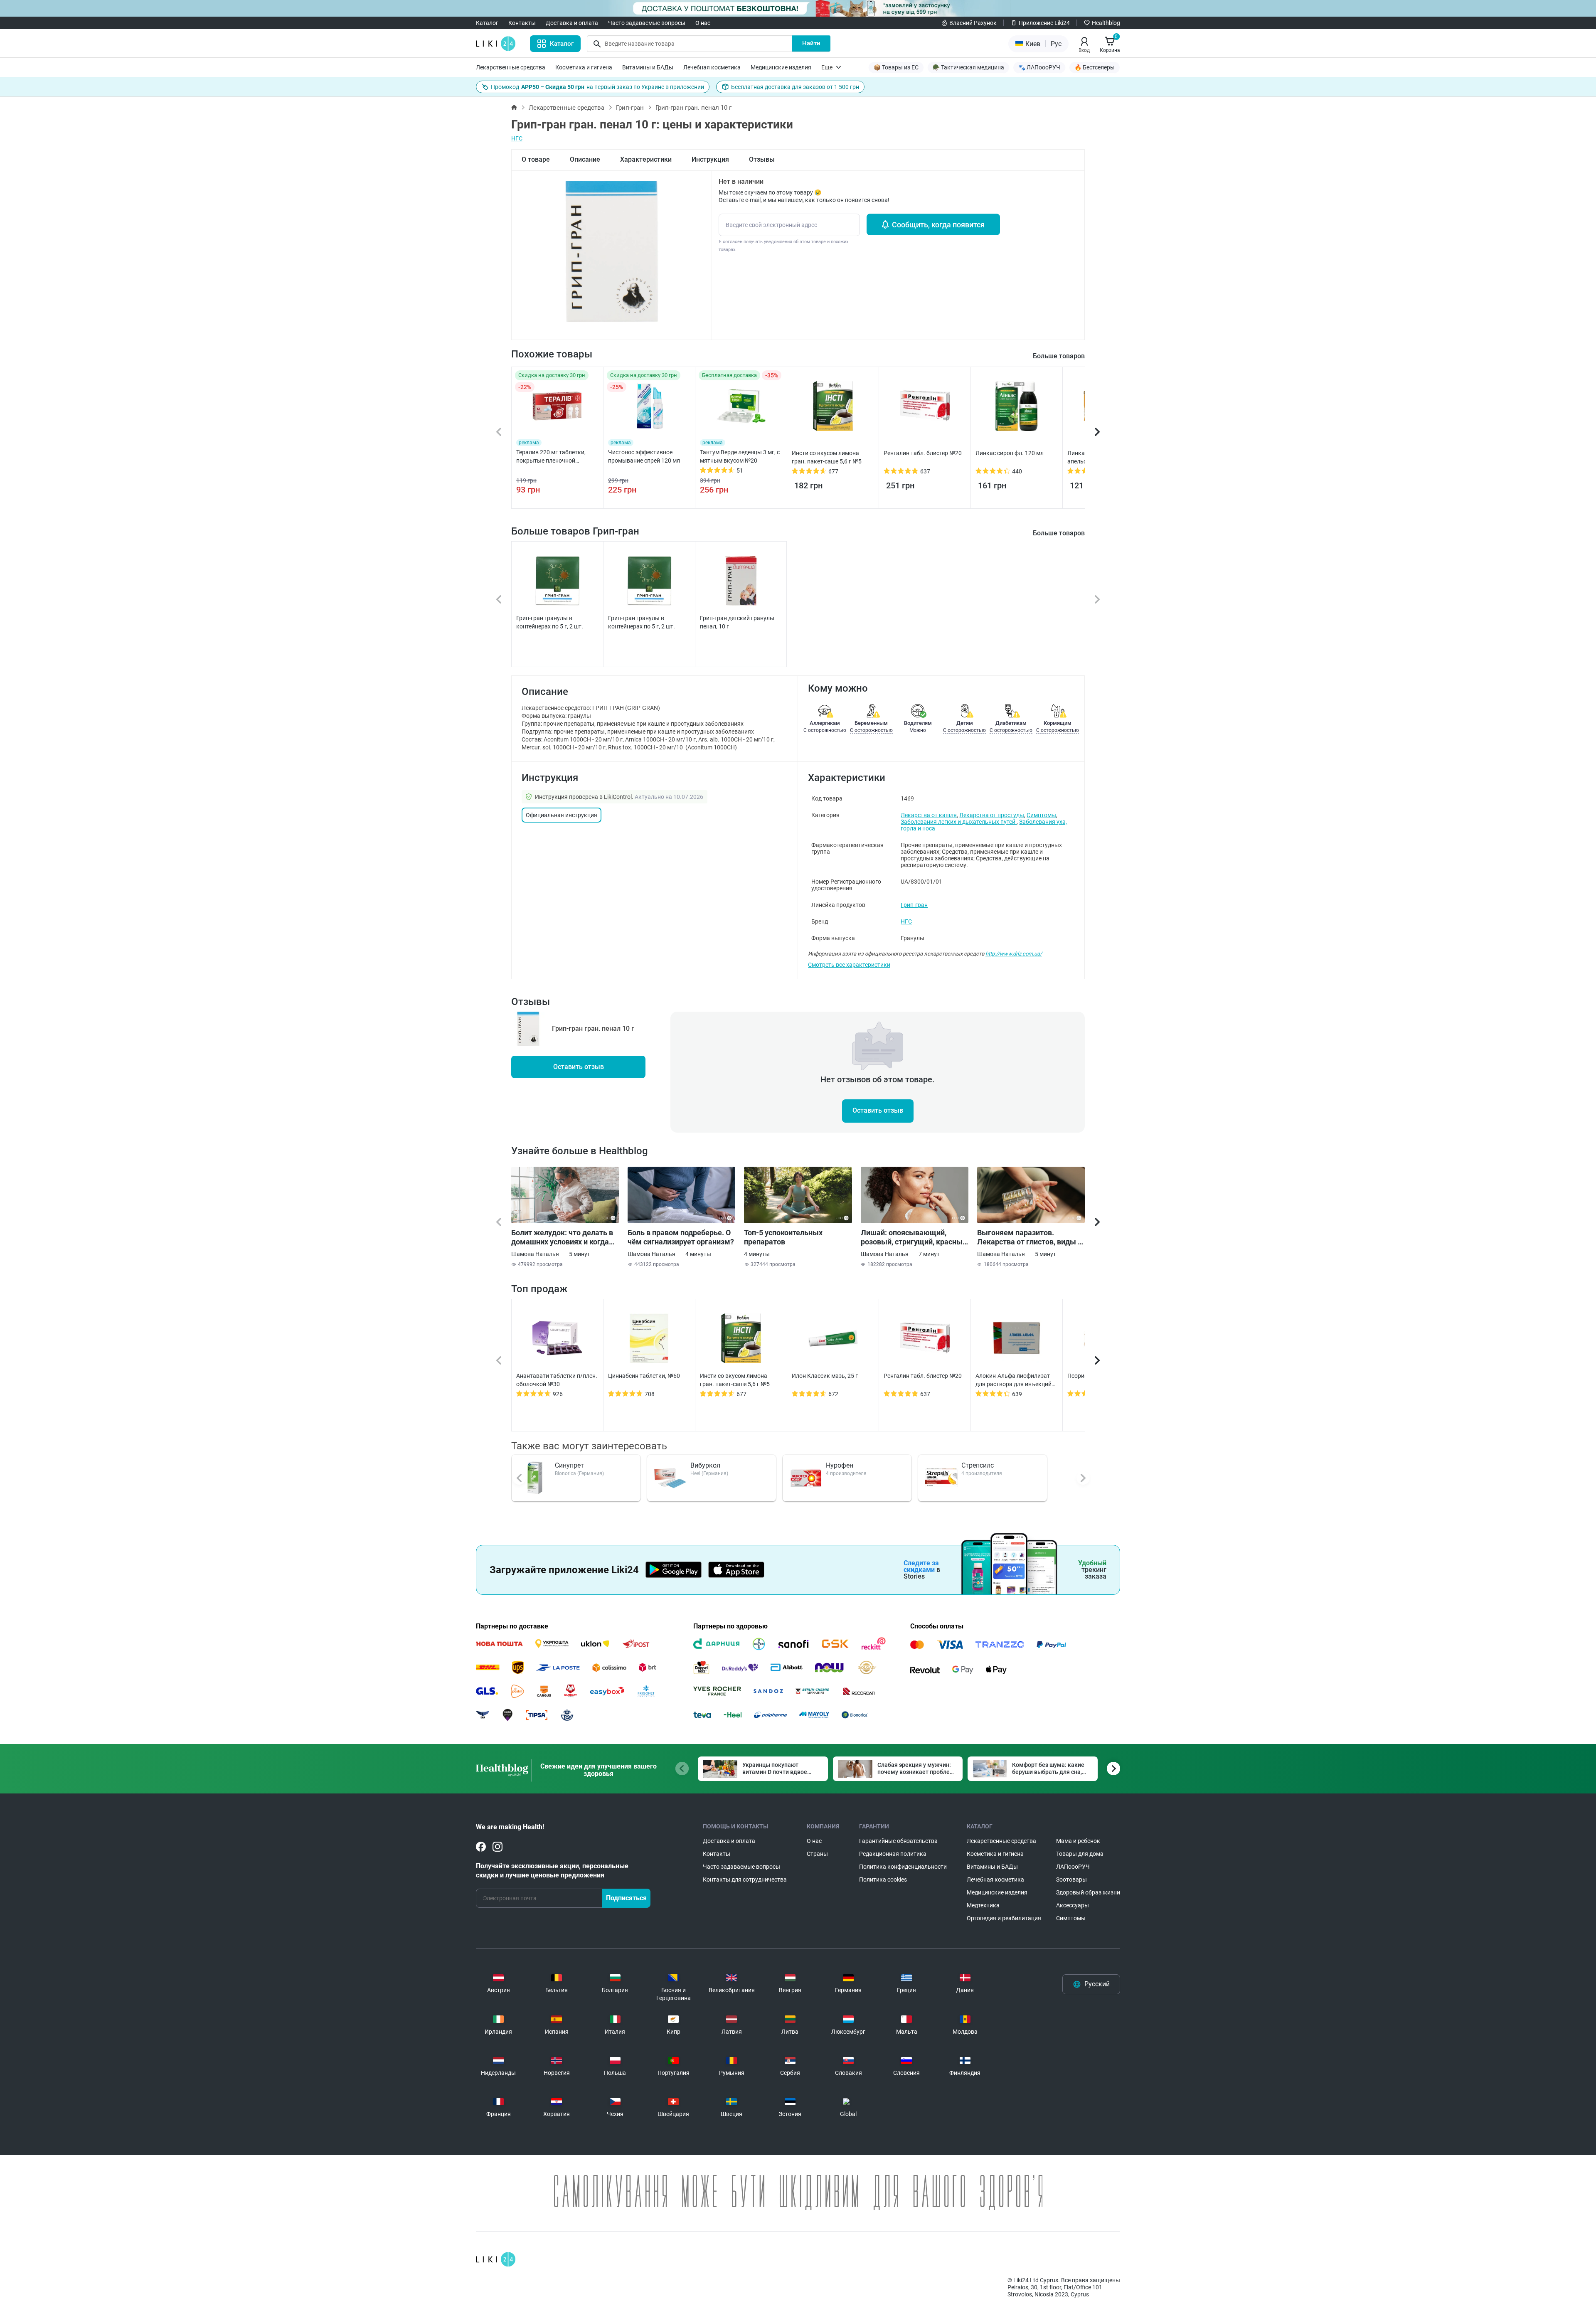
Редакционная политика (893, 1854)
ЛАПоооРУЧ (1073, 1867)
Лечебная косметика (712, 67)
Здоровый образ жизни (1088, 1892)
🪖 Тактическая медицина (968, 67)
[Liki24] (496, 2259)
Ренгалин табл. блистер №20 (923, 453)
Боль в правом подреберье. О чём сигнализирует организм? (681, 1237)
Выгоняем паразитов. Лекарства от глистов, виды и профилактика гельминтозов (1030, 1237)
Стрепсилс (978, 1465)
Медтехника (983, 1905)
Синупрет (569, 1465)
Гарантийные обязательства (898, 1841)
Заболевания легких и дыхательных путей (959, 822)
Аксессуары (1073, 1905)
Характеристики (646, 159)
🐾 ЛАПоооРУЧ (1039, 67)
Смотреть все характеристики (849, 965)
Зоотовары (1071, 1880)
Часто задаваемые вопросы (647, 23)
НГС (517, 138)
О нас (703, 23)
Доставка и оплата (572, 23)
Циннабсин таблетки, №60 (644, 1376)
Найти (811, 43)
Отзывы (762, 159)
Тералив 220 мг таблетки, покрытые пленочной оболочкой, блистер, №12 (551, 457)
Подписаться (626, 1898)
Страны (817, 1854)
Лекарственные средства (511, 67)
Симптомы (1041, 815)
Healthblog (1106, 23)
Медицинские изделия (781, 67)
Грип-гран (630, 108)
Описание (585, 159)
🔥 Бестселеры (1095, 67)
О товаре (536, 159)
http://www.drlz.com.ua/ (1014, 954)
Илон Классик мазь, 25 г (825, 1376)
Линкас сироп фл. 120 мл (1010, 453)
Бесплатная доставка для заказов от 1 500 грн (795, 87)
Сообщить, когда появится (938, 225)
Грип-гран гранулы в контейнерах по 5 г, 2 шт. (550, 622)
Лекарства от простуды (992, 815)
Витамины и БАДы (648, 67)
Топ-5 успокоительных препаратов (783, 1237)
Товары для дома (1080, 1854)
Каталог (487, 23)
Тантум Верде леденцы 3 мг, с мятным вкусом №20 (740, 456)
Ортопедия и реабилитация (1004, 1918)
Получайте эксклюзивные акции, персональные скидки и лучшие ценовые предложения (552, 1871)
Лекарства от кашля (929, 815)
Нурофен (840, 1465)
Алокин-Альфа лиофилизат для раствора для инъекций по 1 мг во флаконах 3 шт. (1014, 1380)
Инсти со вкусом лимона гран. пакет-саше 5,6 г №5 (827, 457)
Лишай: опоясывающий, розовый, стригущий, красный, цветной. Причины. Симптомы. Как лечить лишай (915, 1237)
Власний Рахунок (973, 23)
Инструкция (710, 159)
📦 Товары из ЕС (896, 67)
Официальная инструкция (562, 815)
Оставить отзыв (579, 1067)
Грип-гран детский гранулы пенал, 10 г (737, 622)
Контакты (522, 23)
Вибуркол (705, 1465)
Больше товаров (1059, 533)
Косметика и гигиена (584, 67)
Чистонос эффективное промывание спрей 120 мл (644, 456)
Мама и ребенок (1078, 1841)
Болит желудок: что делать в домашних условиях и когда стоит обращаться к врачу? (562, 1237)
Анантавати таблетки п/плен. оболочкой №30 (557, 1380)
